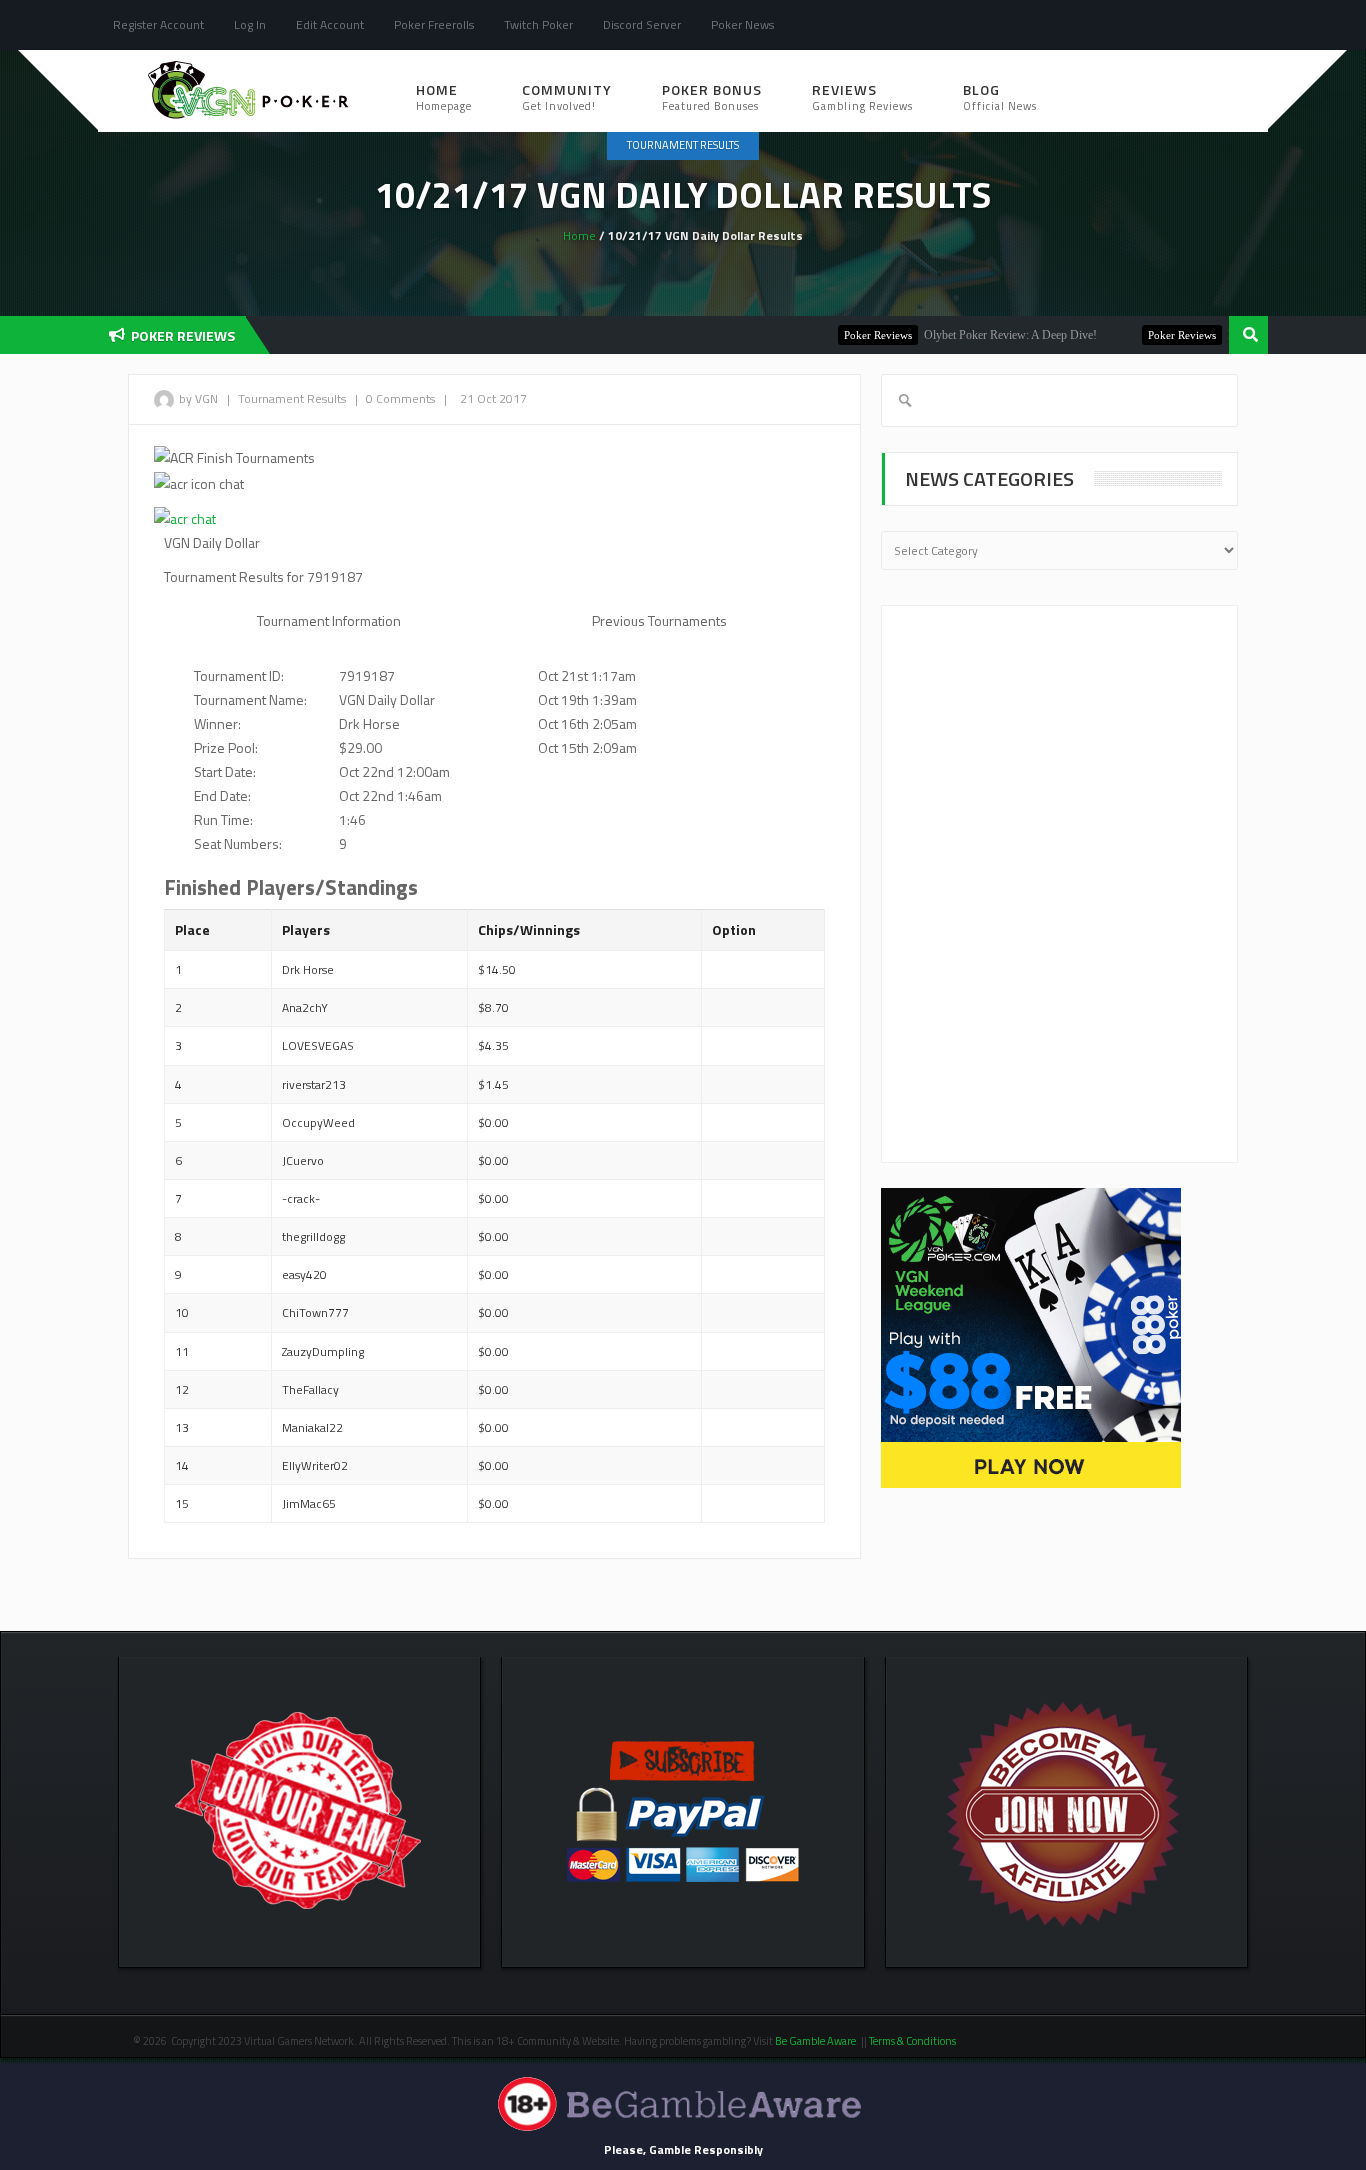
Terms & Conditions (913, 2041)
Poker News (742, 24)
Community (567, 96)
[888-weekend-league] (1031, 1336)
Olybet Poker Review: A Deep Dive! (977, 335)
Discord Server (642, 24)
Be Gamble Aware (815, 2041)
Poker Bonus (712, 96)
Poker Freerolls (434, 24)
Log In (250, 24)
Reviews (862, 96)
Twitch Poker (538, 24)
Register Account (158, 24)
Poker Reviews (845, 335)
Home (444, 96)
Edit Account (330, 24)
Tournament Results (683, 145)
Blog (1000, 96)
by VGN (198, 398)
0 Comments (400, 398)
